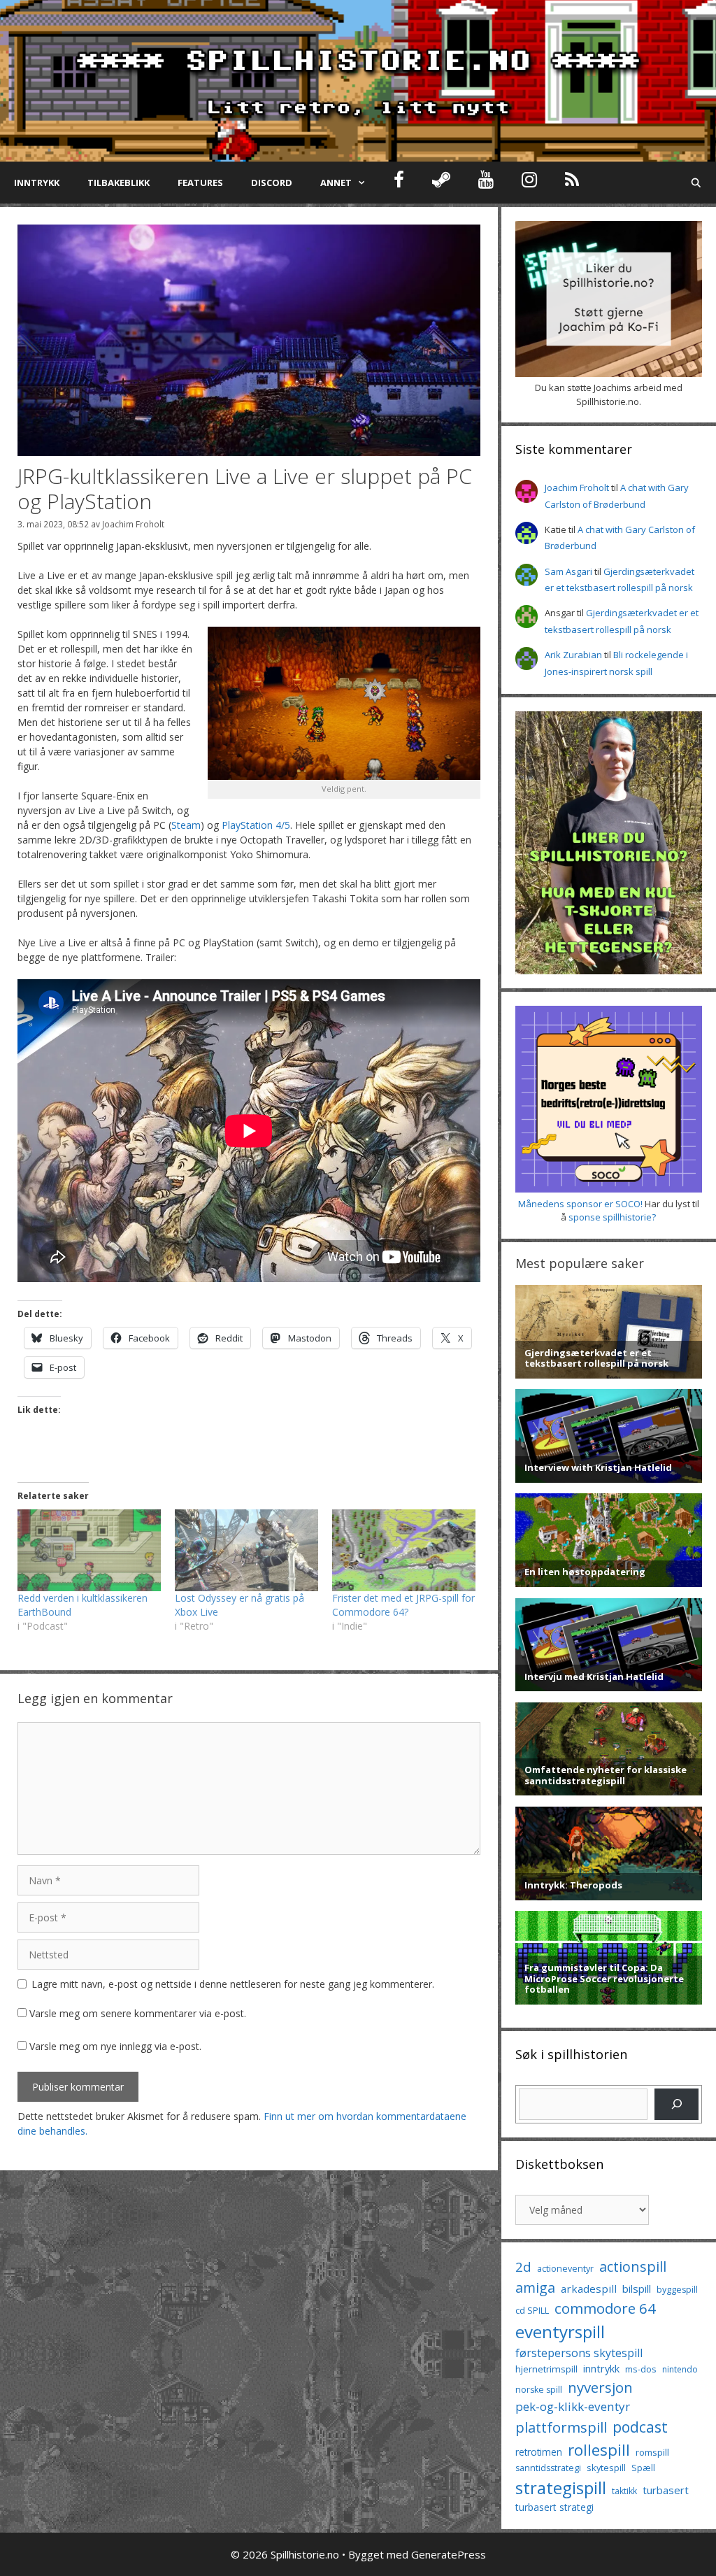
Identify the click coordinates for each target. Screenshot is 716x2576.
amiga (535, 2287)
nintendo (680, 2369)
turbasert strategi (554, 2507)
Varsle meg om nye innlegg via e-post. (115, 2046)
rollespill (599, 2450)
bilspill (637, 2289)
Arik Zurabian (573, 655)
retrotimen (539, 2452)
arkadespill (589, 2289)
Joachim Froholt (133, 524)
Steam (186, 825)
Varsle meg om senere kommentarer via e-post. (138, 2013)
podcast (640, 2427)
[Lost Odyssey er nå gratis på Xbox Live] (246, 1550)
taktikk (624, 2491)
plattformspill (561, 2427)
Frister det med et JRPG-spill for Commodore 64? (403, 1605)
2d (523, 2267)
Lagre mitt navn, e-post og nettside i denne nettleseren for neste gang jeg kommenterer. (233, 1984)
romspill (652, 2452)
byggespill (677, 2290)
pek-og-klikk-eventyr (573, 2406)
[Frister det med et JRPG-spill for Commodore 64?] (404, 1550)
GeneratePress (449, 2554)
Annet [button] (336, 183)
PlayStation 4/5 (256, 825)
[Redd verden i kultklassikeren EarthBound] (89, 1550)
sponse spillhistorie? (612, 1217)
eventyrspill (560, 2332)
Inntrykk (37, 183)
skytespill (606, 2468)
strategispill (561, 2488)
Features (200, 183)
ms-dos (641, 2369)
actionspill (633, 2267)
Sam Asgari (568, 571)
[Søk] (676, 2104)
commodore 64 (605, 2308)
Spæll (643, 2468)
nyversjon (600, 2387)
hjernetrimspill (546, 2369)
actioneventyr (565, 2269)
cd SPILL (532, 2310)
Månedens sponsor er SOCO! (580, 1204)
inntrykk (601, 2369)
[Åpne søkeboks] (696, 183)
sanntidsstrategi (548, 2468)
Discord (272, 183)
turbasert (666, 2490)
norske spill (539, 2390)
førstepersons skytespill (579, 2353)
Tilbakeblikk (119, 183)
